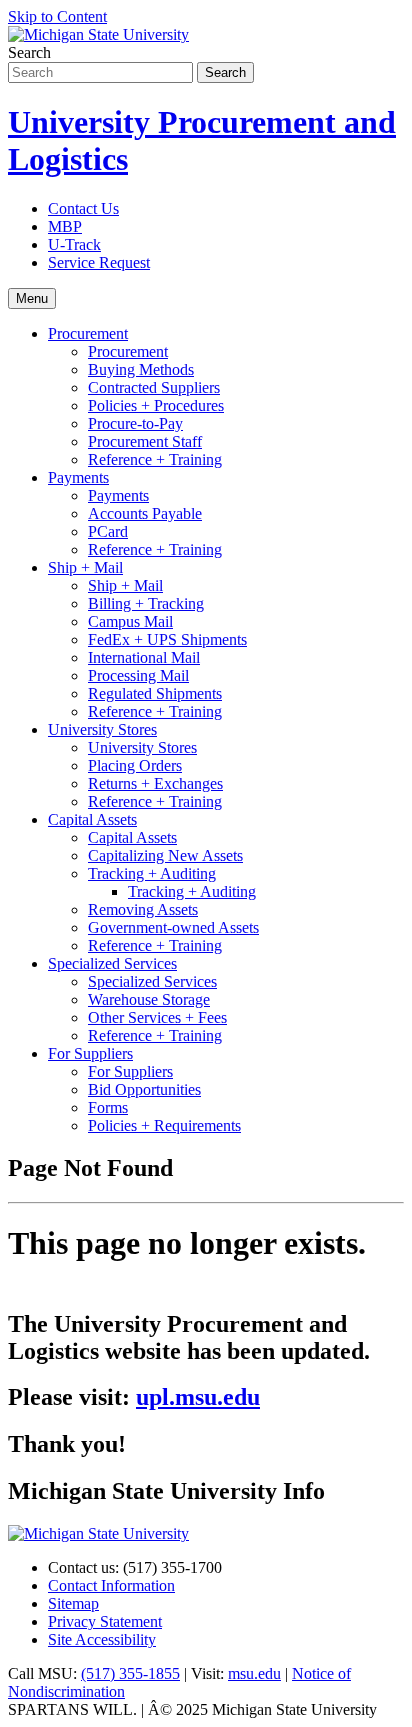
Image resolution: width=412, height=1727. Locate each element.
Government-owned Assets (173, 927)
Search (29, 52)
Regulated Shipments (155, 693)
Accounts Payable (145, 513)
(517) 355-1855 (130, 1673)
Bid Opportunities (144, 1089)
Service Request (99, 262)
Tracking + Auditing (152, 873)
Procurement (88, 333)
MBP (65, 226)
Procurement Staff (145, 441)
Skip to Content (57, 16)
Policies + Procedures (156, 405)
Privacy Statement (105, 1621)
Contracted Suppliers (154, 387)
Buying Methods (141, 369)
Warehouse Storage (149, 999)
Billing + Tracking (146, 603)
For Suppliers (90, 1053)
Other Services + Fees (157, 1017)
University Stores (102, 729)
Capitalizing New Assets (165, 855)
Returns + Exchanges (155, 783)
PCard (108, 531)
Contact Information (111, 1585)
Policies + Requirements (164, 1125)
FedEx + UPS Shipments (167, 639)
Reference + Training (155, 459)
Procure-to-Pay (135, 423)
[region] (206, 1307)
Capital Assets (92, 819)
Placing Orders (135, 765)
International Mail (144, 657)
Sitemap (73, 1603)
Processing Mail (138, 675)
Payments (78, 477)
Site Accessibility (102, 1639)
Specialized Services (112, 963)
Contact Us (83, 208)
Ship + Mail (85, 567)
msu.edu (254, 1673)
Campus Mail (130, 621)
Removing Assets (143, 909)
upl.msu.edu (198, 1397)
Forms (108, 1107)
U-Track (74, 244)
